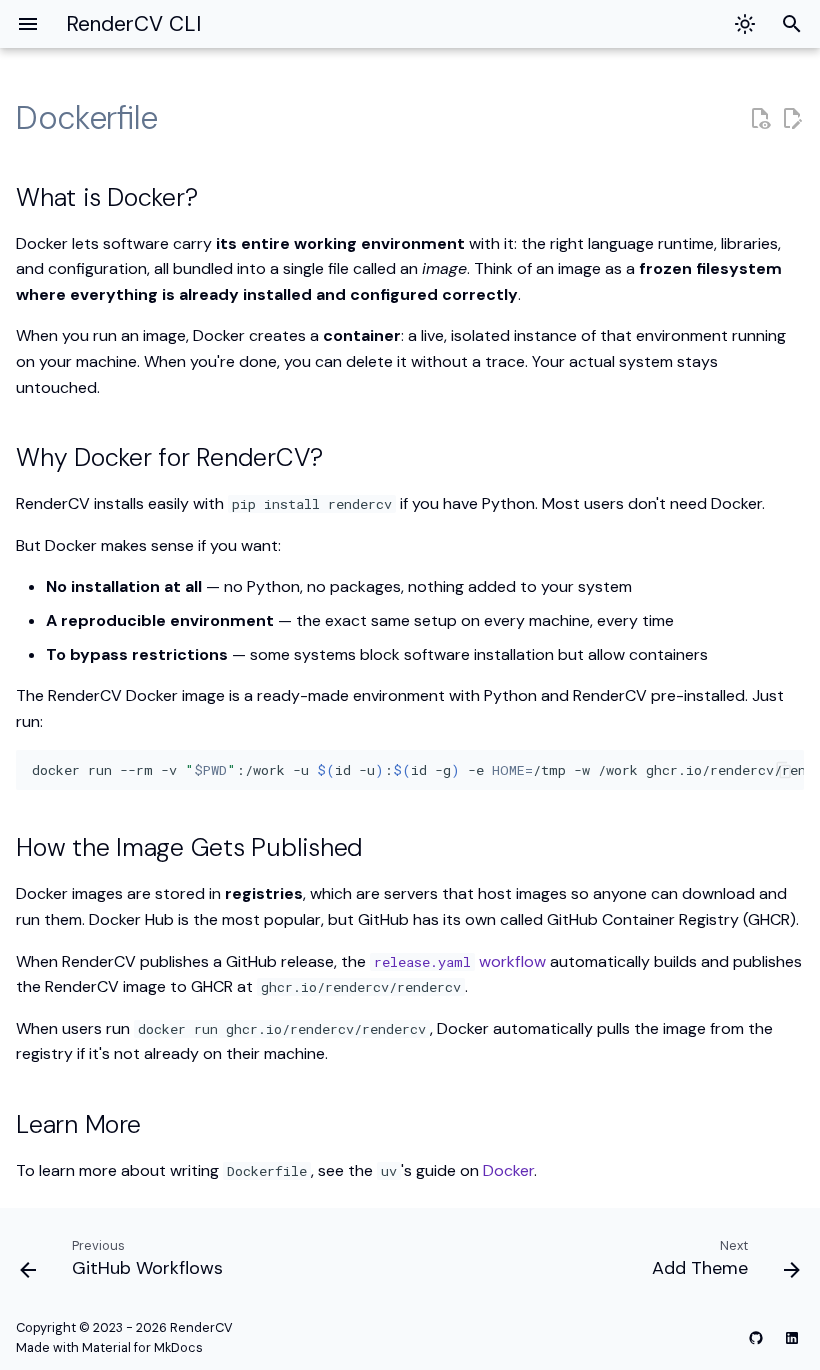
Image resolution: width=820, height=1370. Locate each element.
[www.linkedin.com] (792, 1338)
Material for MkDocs (142, 1347)
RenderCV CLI (133, 24)
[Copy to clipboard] (784, 770)
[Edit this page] (792, 119)
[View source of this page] (760, 119)
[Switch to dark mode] (745, 24)
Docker (508, 1170)
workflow (460, 961)
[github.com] (756, 1338)
